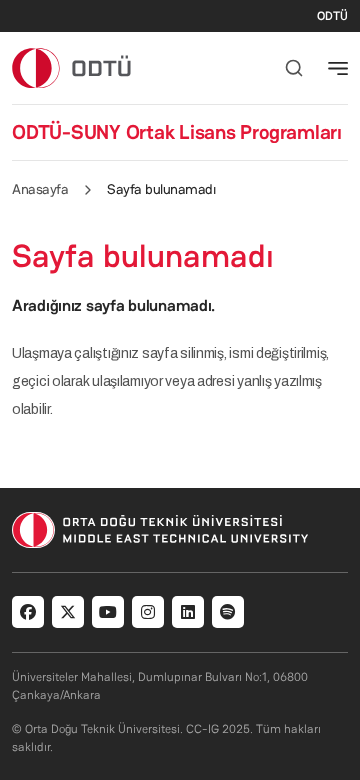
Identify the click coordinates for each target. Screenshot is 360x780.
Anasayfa (40, 189)
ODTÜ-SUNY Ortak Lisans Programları (177, 132)
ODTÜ (332, 16)
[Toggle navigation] (338, 68)
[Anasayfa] (72, 67)
